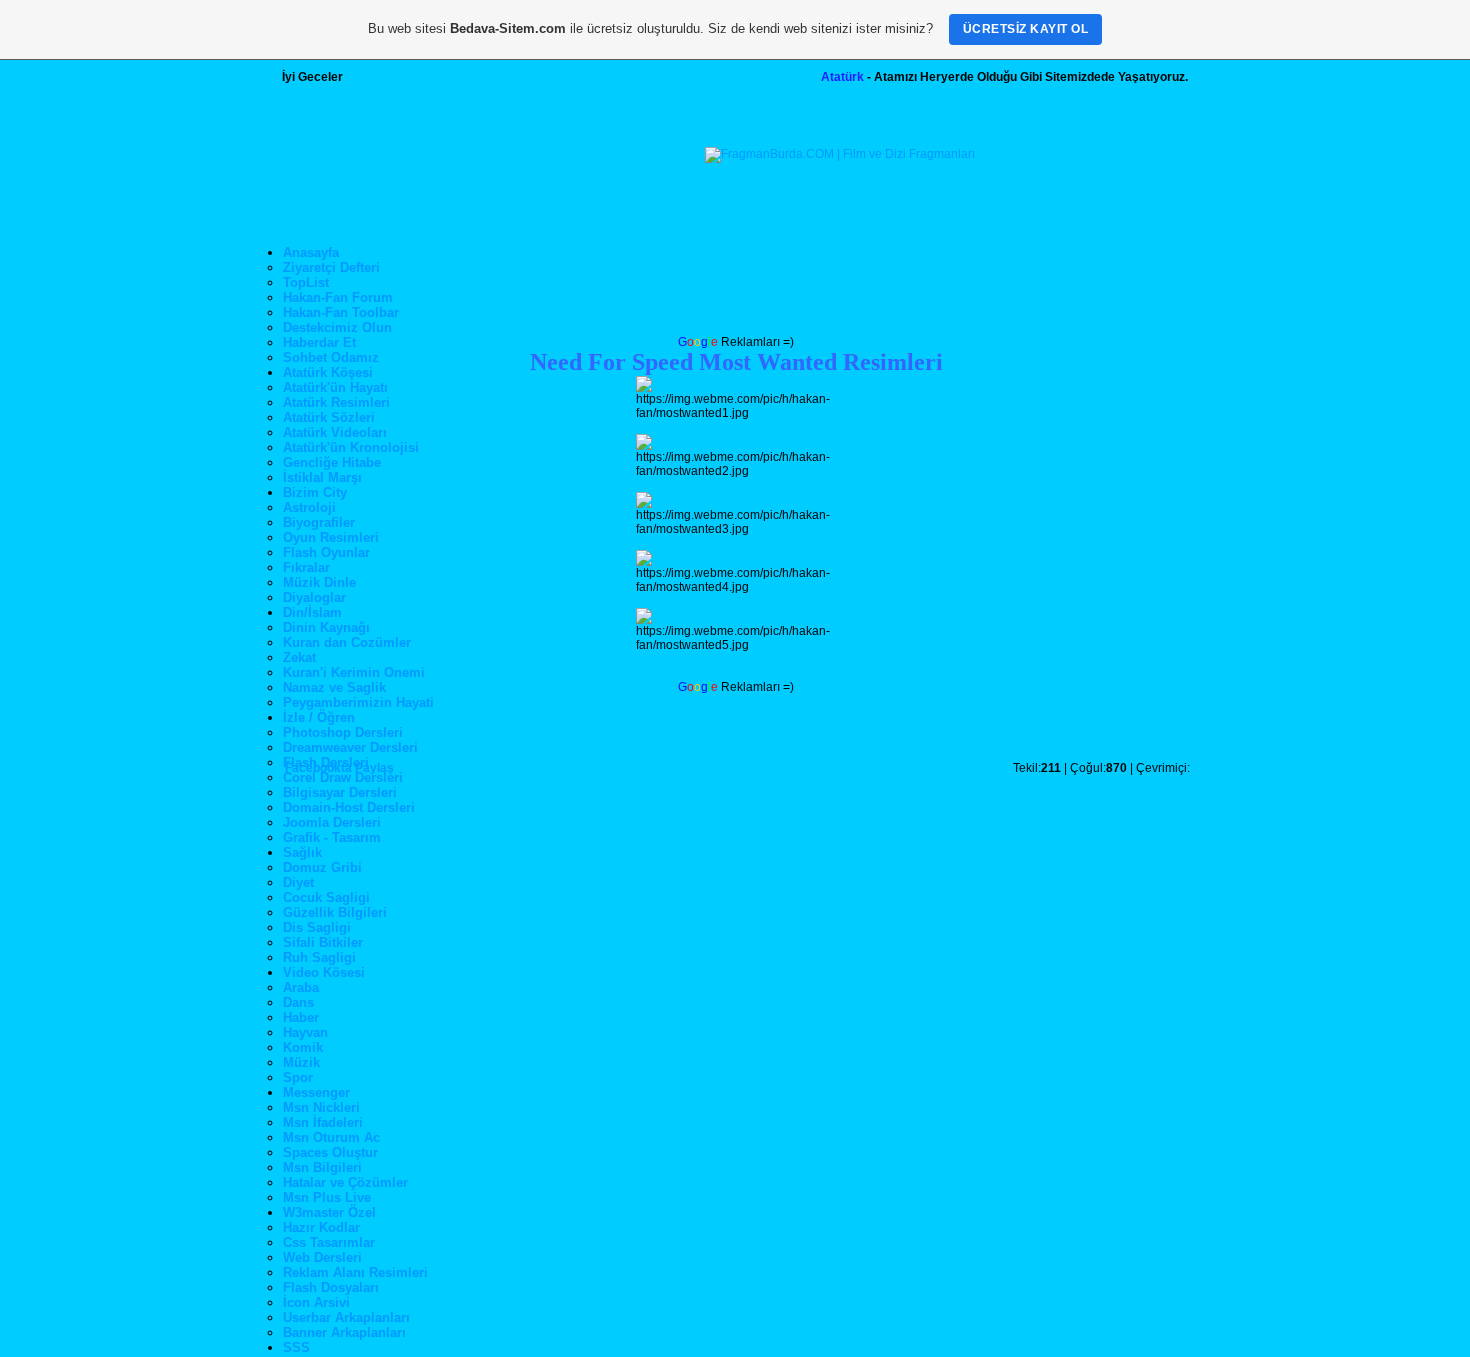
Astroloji (309, 507)
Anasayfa (311, 252)
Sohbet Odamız (331, 357)
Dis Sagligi (317, 927)
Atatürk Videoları (335, 432)
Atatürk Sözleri (329, 417)
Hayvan (305, 1032)
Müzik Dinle (319, 582)
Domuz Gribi (322, 867)
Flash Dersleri (326, 762)
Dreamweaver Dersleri (350, 747)
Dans (298, 1002)
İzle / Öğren (319, 717)
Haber (301, 1017)
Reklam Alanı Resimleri (355, 1272)
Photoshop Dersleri (343, 732)
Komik (303, 1047)
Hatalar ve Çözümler (345, 1182)
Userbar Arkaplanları (346, 1317)
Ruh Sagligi (319, 957)
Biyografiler (319, 522)
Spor (298, 1077)
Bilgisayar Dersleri (340, 792)
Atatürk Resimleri (336, 402)
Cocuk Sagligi (326, 897)
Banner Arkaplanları (344, 1332)
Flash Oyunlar (326, 552)
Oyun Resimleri (331, 537)
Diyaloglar (314, 597)
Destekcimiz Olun (337, 327)
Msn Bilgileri (322, 1167)
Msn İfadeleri (323, 1122)
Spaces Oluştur (330, 1152)
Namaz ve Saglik (334, 687)
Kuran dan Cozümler (347, 642)
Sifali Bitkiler (323, 942)
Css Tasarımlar (329, 1242)
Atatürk (842, 77)
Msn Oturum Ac (331, 1137)
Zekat (299, 657)
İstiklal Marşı (322, 477)
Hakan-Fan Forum (338, 297)
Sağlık (302, 852)
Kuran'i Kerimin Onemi (354, 672)
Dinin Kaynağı (326, 627)
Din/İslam (312, 612)
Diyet (298, 882)
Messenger (316, 1092)
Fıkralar (306, 567)
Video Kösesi (324, 972)
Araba (301, 987)
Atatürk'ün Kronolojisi (351, 447)
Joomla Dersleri (332, 822)
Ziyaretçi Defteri (331, 267)
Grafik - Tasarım (332, 837)
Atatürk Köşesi (328, 372)
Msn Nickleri (321, 1107)
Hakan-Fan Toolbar (341, 312)
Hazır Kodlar (321, 1227)
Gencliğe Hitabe (332, 462)
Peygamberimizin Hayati (358, 702)
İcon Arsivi (316, 1302)
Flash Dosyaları (331, 1287)
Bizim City (315, 492)
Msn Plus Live (327, 1197)
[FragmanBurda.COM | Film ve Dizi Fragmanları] (840, 154)
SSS (296, 1347)
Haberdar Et (319, 342)
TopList (306, 282)
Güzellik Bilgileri (335, 912)
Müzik (301, 1062)
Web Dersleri (322, 1257)
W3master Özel (329, 1212)
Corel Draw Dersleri (343, 777)
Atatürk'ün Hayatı (335, 387)
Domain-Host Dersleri (349, 807)
